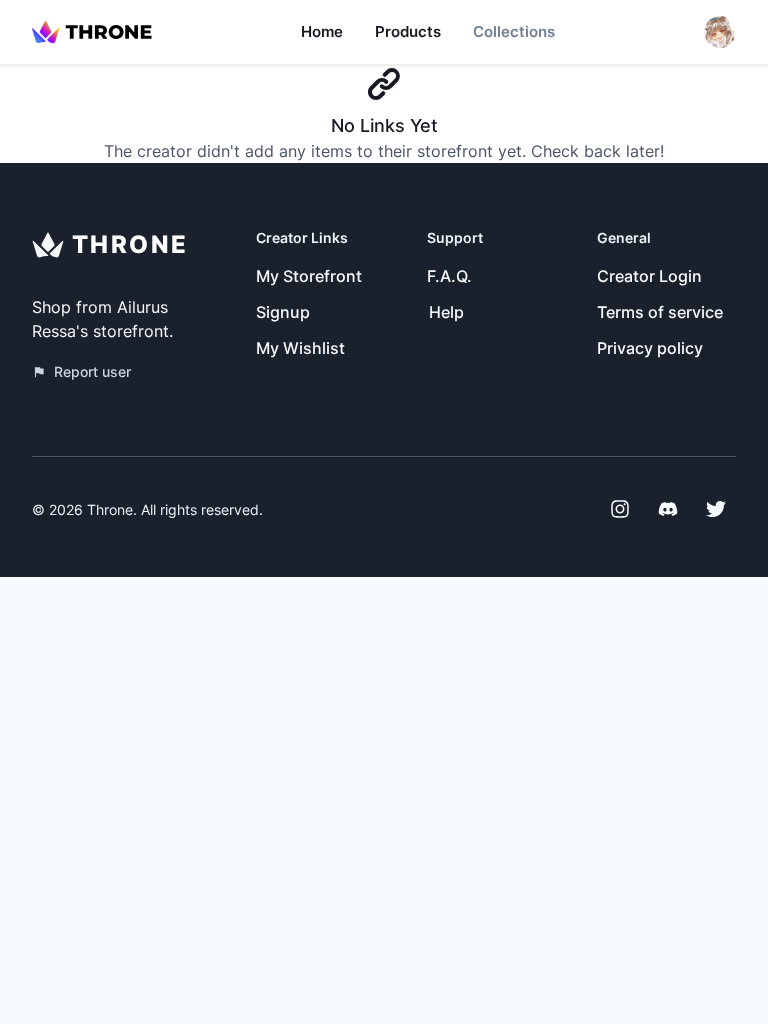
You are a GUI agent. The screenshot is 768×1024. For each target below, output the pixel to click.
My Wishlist (300, 348)
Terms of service (660, 312)
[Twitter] (716, 509)
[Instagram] (620, 509)
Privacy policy (650, 348)
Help (446, 312)
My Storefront (309, 276)
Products (408, 31)
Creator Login (649, 276)
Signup (283, 312)
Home (322, 31)
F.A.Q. (449, 276)
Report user (92, 371)
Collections (514, 31)
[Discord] (668, 509)
